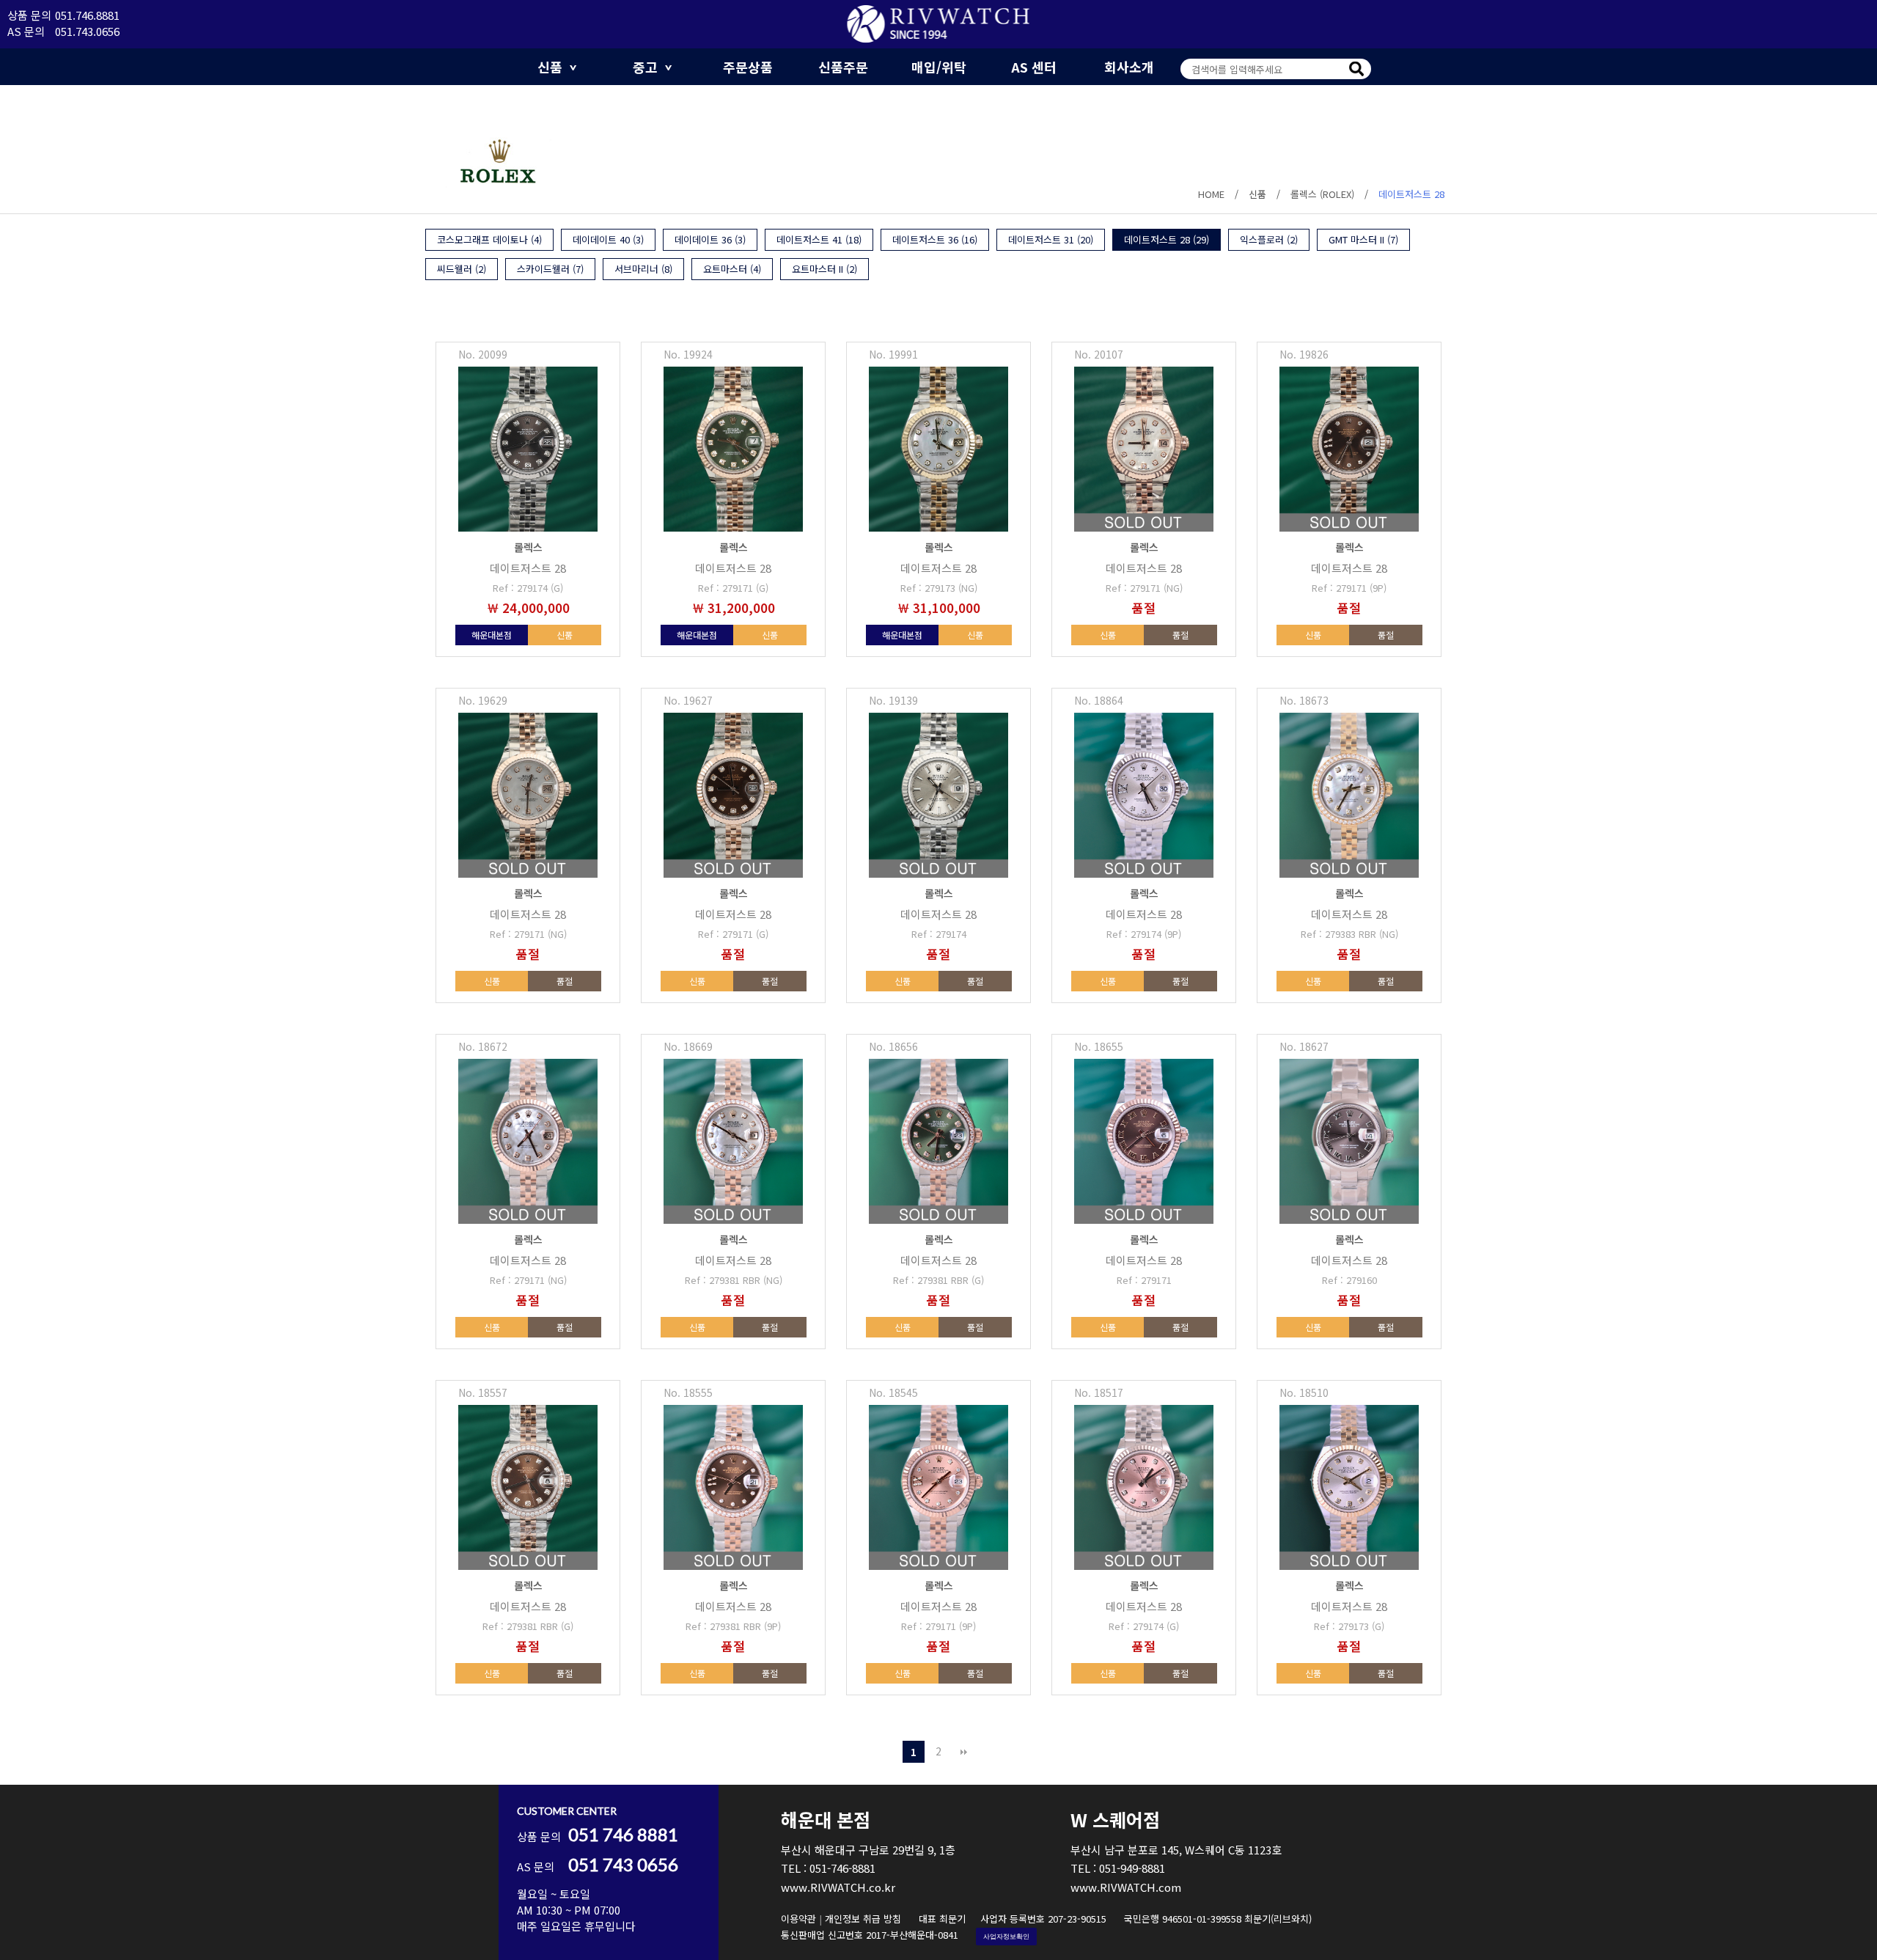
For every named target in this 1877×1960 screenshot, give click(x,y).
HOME (1211, 194)
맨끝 (963, 1752)
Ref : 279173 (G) (1349, 1626)
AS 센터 (1034, 67)
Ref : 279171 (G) (733, 588)
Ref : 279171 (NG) (1144, 588)
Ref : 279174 (939, 934)
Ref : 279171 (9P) (1349, 588)
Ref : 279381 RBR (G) (938, 1280)
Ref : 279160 (1349, 1280)
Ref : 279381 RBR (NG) (734, 1280)
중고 (645, 67)
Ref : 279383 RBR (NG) (1349, 934)
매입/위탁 (939, 67)
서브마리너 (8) (643, 269)
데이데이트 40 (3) (608, 239)
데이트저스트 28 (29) (1167, 239)
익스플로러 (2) (1269, 239)
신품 (550, 67)
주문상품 (748, 67)
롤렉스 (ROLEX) (1322, 194)
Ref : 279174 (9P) (1144, 934)
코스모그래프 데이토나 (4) (489, 239)
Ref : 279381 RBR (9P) (733, 1626)
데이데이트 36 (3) (710, 239)
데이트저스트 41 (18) (819, 239)
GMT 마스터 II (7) (1363, 239)
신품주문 (843, 67)
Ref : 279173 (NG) (939, 588)
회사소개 (1129, 67)
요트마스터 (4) (732, 269)
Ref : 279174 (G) (528, 588)
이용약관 (798, 1919)
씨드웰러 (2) (462, 269)
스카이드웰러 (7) (550, 269)
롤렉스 (528, 547)
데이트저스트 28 (1411, 194)
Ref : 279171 (1144, 1280)
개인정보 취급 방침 (863, 1919)
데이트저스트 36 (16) (935, 239)
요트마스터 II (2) (824, 269)
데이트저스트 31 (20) (1051, 239)
